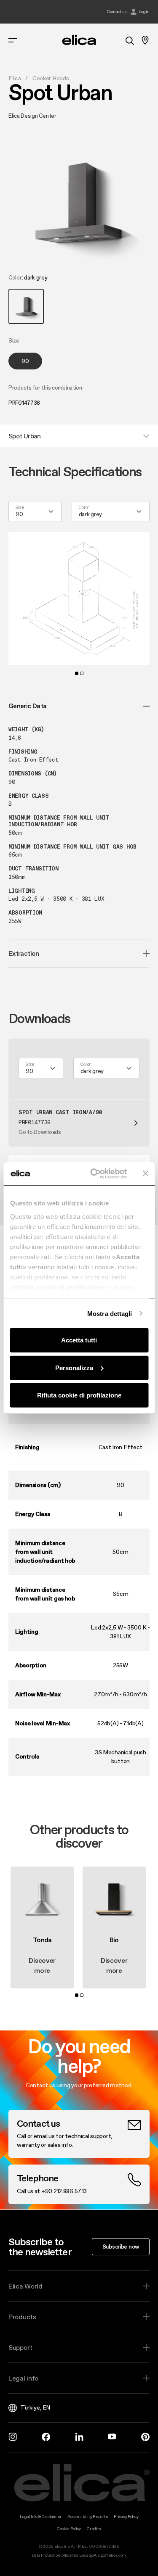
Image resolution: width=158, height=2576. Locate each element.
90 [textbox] (19, 514)
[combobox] (35, 512)
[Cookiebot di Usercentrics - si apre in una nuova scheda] (94, 1173)
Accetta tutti (79, 1340)
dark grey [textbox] (90, 514)
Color (84, 508)
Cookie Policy (69, 2529)
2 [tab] (82, 673)
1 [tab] (77, 673)
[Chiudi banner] (145, 1173)
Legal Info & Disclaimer (41, 2517)
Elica (15, 78)
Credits (94, 2529)
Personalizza (74, 1367)
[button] (26, 306)
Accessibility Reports (88, 2517)
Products (22, 2317)
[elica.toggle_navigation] (13, 40)
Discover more (42, 1965)
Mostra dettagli (110, 1313)
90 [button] (25, 361)
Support (20, 2347)
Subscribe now (121, 2246)
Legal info (23, 2378)
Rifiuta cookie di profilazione (79, 1395)
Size (20, 508)
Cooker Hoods (51, 78)
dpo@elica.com (112, 2555)
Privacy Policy (126, 2517)
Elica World (25, 2286)
